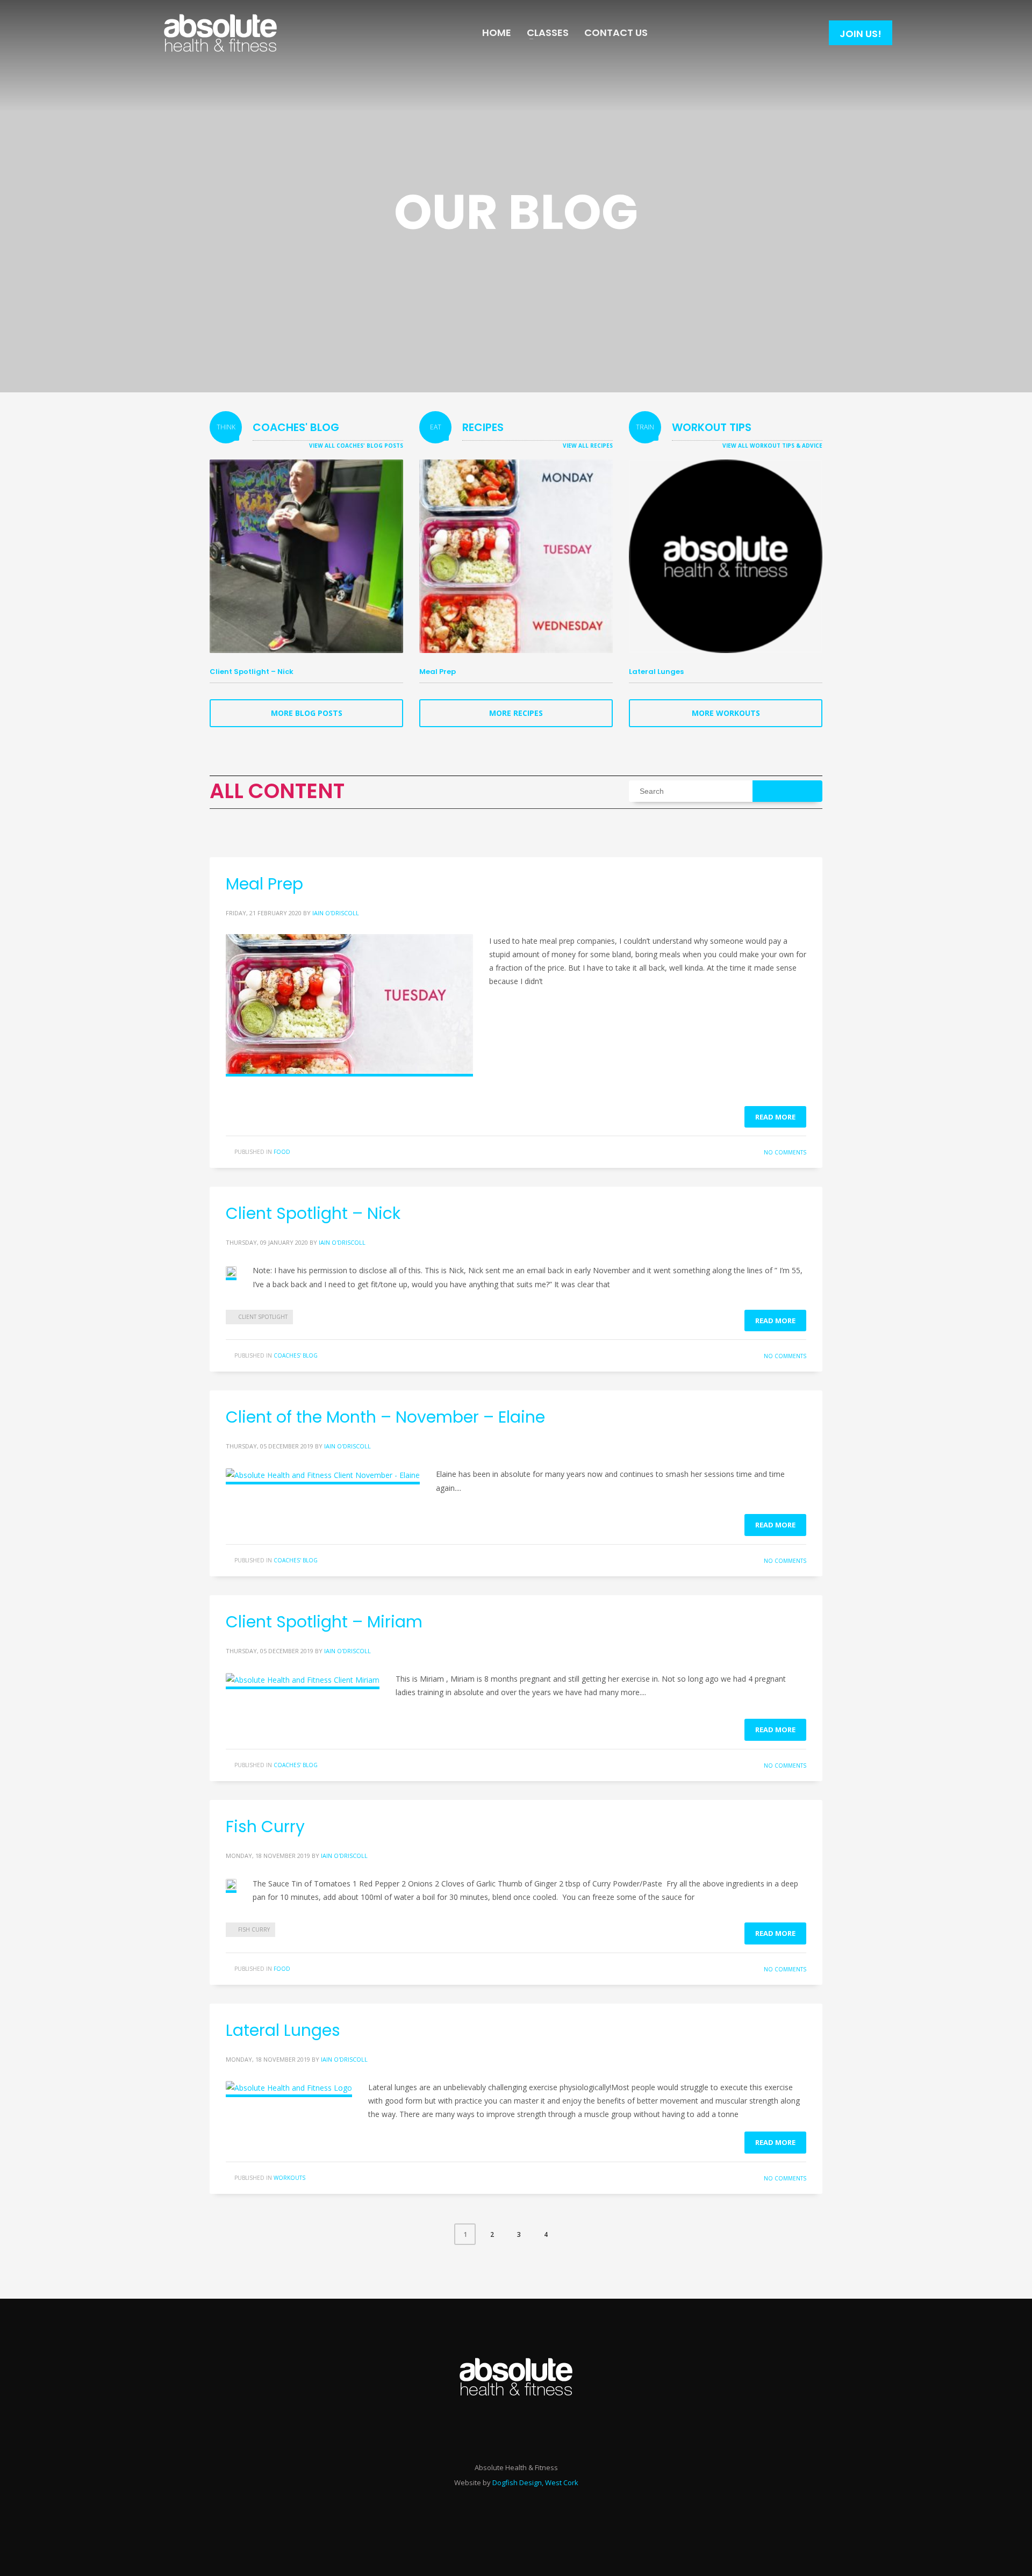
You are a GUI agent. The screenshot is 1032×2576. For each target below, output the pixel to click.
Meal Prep (438, 672)
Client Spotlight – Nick (252, 672)
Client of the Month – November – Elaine (385, 1417)
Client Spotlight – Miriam (324, 1622)
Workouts (289, 2178)
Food (282, 1152)
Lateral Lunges (656, 672)
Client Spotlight (263, 1317)
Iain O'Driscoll (336, 913)
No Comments (785, 1152)
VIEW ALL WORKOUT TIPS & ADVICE (772, 446)
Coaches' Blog (296, 1355)
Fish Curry (265, 1827)
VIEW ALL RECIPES (588, 446)
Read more (775, 1117)
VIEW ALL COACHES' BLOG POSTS (356, 446)
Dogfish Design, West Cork (535, 2482)
